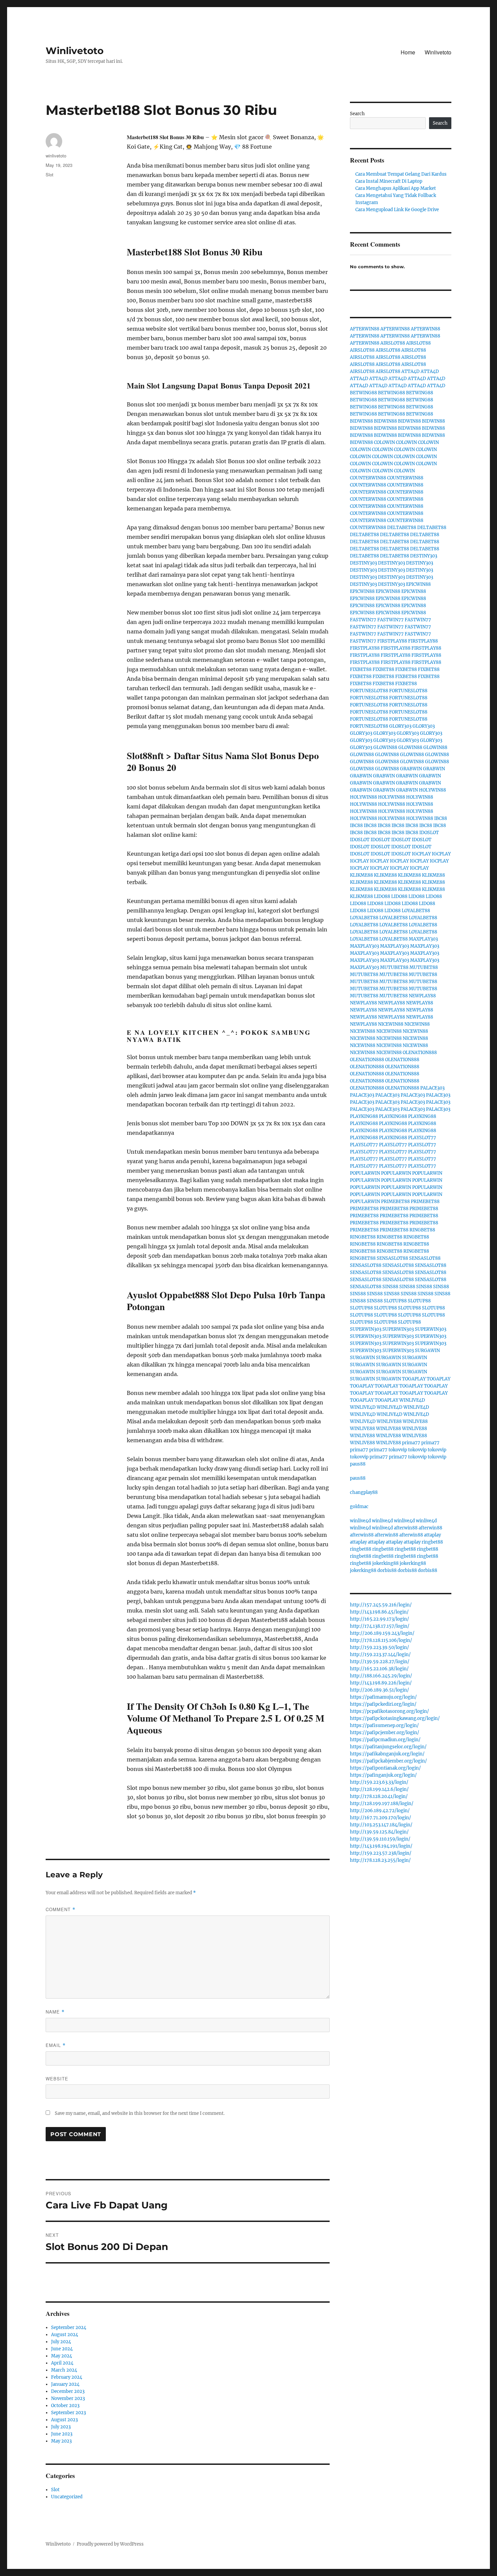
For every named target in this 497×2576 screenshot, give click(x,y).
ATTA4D (410, 371)
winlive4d (360, 1521)
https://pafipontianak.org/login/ (385, 1768)
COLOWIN (384, 442)
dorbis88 (387, 1570)
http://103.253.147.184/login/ (381, 1825)
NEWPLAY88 (422, 996)
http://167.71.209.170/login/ (381, 1818)
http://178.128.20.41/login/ (379, 1796)
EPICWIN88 (418, 584)
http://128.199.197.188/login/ (382, 1804)
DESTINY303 (424, 556)
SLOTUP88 (395, 1301)
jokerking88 (385, 1563)
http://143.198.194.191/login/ (381, 1846)
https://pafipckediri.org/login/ (383, 1704)
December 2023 (68, 2391)
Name (55, 2012)
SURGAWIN (427, 1350)
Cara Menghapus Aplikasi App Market (396, 188)
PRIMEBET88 (395, 1202)
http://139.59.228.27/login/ (380, 1662)
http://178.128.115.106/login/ (381, 1640)
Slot (50, 174)
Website (57, 2079)
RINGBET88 (422, 1230)
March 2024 (64, 2370)
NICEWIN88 (391, 1024)
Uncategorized (67, 2497)
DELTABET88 (402, 528)
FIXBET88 (361, 669)
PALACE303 (432, 1088)
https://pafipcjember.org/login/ (385, 1733)
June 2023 (62, 2434)
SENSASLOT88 (392, 1258)
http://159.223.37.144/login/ (380, 1655)
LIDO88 (382, 896)
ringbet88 (432, 1542)
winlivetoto (56, 156)
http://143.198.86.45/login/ (379, 1612)
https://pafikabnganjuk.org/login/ (387, 1754)
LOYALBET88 (416, 911)
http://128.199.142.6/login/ (379, 1789)
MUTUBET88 (394, 967)
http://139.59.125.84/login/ (379, 1832)
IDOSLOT (429, 833)
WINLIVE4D (412, 1400)
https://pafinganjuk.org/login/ (383, 1775)
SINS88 (390, 1287)
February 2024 (67, 2377)
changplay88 (364, 1492)
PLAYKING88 (364, 1116)
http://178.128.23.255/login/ (380, 1860)
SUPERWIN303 (366, 1329)
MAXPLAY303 (423, 939)
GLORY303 (400, 726)
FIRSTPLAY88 (392, 641)
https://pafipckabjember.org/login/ (388, 1761)
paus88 (358, 1464)
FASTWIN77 (363, 620)
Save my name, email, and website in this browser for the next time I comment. (140, 2113)
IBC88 (441, 818)
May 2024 (62, 2356)
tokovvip (398, 1450)
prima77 (411, 1443)
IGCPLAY (421, 854)
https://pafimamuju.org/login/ (383, 1697)
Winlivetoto (75, 51)
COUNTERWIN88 (368, 478)
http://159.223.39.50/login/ (380, 1647)
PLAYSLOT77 (422, 1138)
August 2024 (65, 2335)
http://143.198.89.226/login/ (381, 1683)
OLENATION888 (420, 1053)
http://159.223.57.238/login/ (381, 1853)
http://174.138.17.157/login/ (380, 1626)
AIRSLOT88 (393, 343)
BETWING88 (363, 393)
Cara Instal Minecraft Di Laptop (389, 181)
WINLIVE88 (389, 1421)
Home (408, 52)
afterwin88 (406, 1528)
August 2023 (64, 2420)
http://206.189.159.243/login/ (382, 1633)
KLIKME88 (361, 875)
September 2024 (69, 2328)
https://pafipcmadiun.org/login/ (385, 1740)
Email (56, 2045)
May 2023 (61, 2441)
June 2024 (62, 2349)
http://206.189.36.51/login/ (380, 1690)
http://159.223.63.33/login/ (379, 1782)
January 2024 (65, 2384)
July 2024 (61, 2342)
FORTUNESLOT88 (369, 691)
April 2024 (62, 2363)
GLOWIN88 (385, 747)
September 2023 (68, 2413)
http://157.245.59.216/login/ (381, 1605)
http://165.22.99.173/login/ (380, 1619)
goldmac (359, 1507)
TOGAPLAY (414, 1379)
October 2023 (65, 2406)
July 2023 (61, 2427)
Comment (61, 1909)
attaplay (432, 1535)
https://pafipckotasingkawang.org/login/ (395, 1718)
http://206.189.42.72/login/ (380, 1811)
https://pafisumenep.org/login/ (384, 1725)
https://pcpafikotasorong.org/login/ (389, 1711)
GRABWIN (411, 769)
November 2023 (68, 2398)
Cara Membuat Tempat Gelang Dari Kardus (401, 174)
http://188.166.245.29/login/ (381, 1676)
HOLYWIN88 (432, 790)
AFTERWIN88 (365, 329)
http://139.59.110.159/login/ (380, 1839)
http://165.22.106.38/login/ (379, 1669)
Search (357, 114)
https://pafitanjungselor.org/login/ (388, 1747)
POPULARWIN (365, 1173)
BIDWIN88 (361, 421)
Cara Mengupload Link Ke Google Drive (397, 210)
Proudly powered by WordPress (110, 2544)
